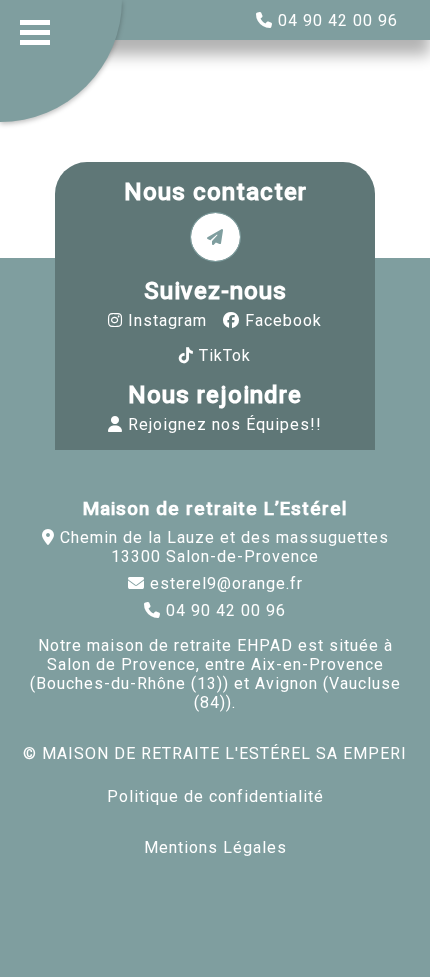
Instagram (167, 320)
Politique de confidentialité (215, 796)
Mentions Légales (215, 847)
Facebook (283, 320)
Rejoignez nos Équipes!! (225, 424)
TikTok (225, 355)
